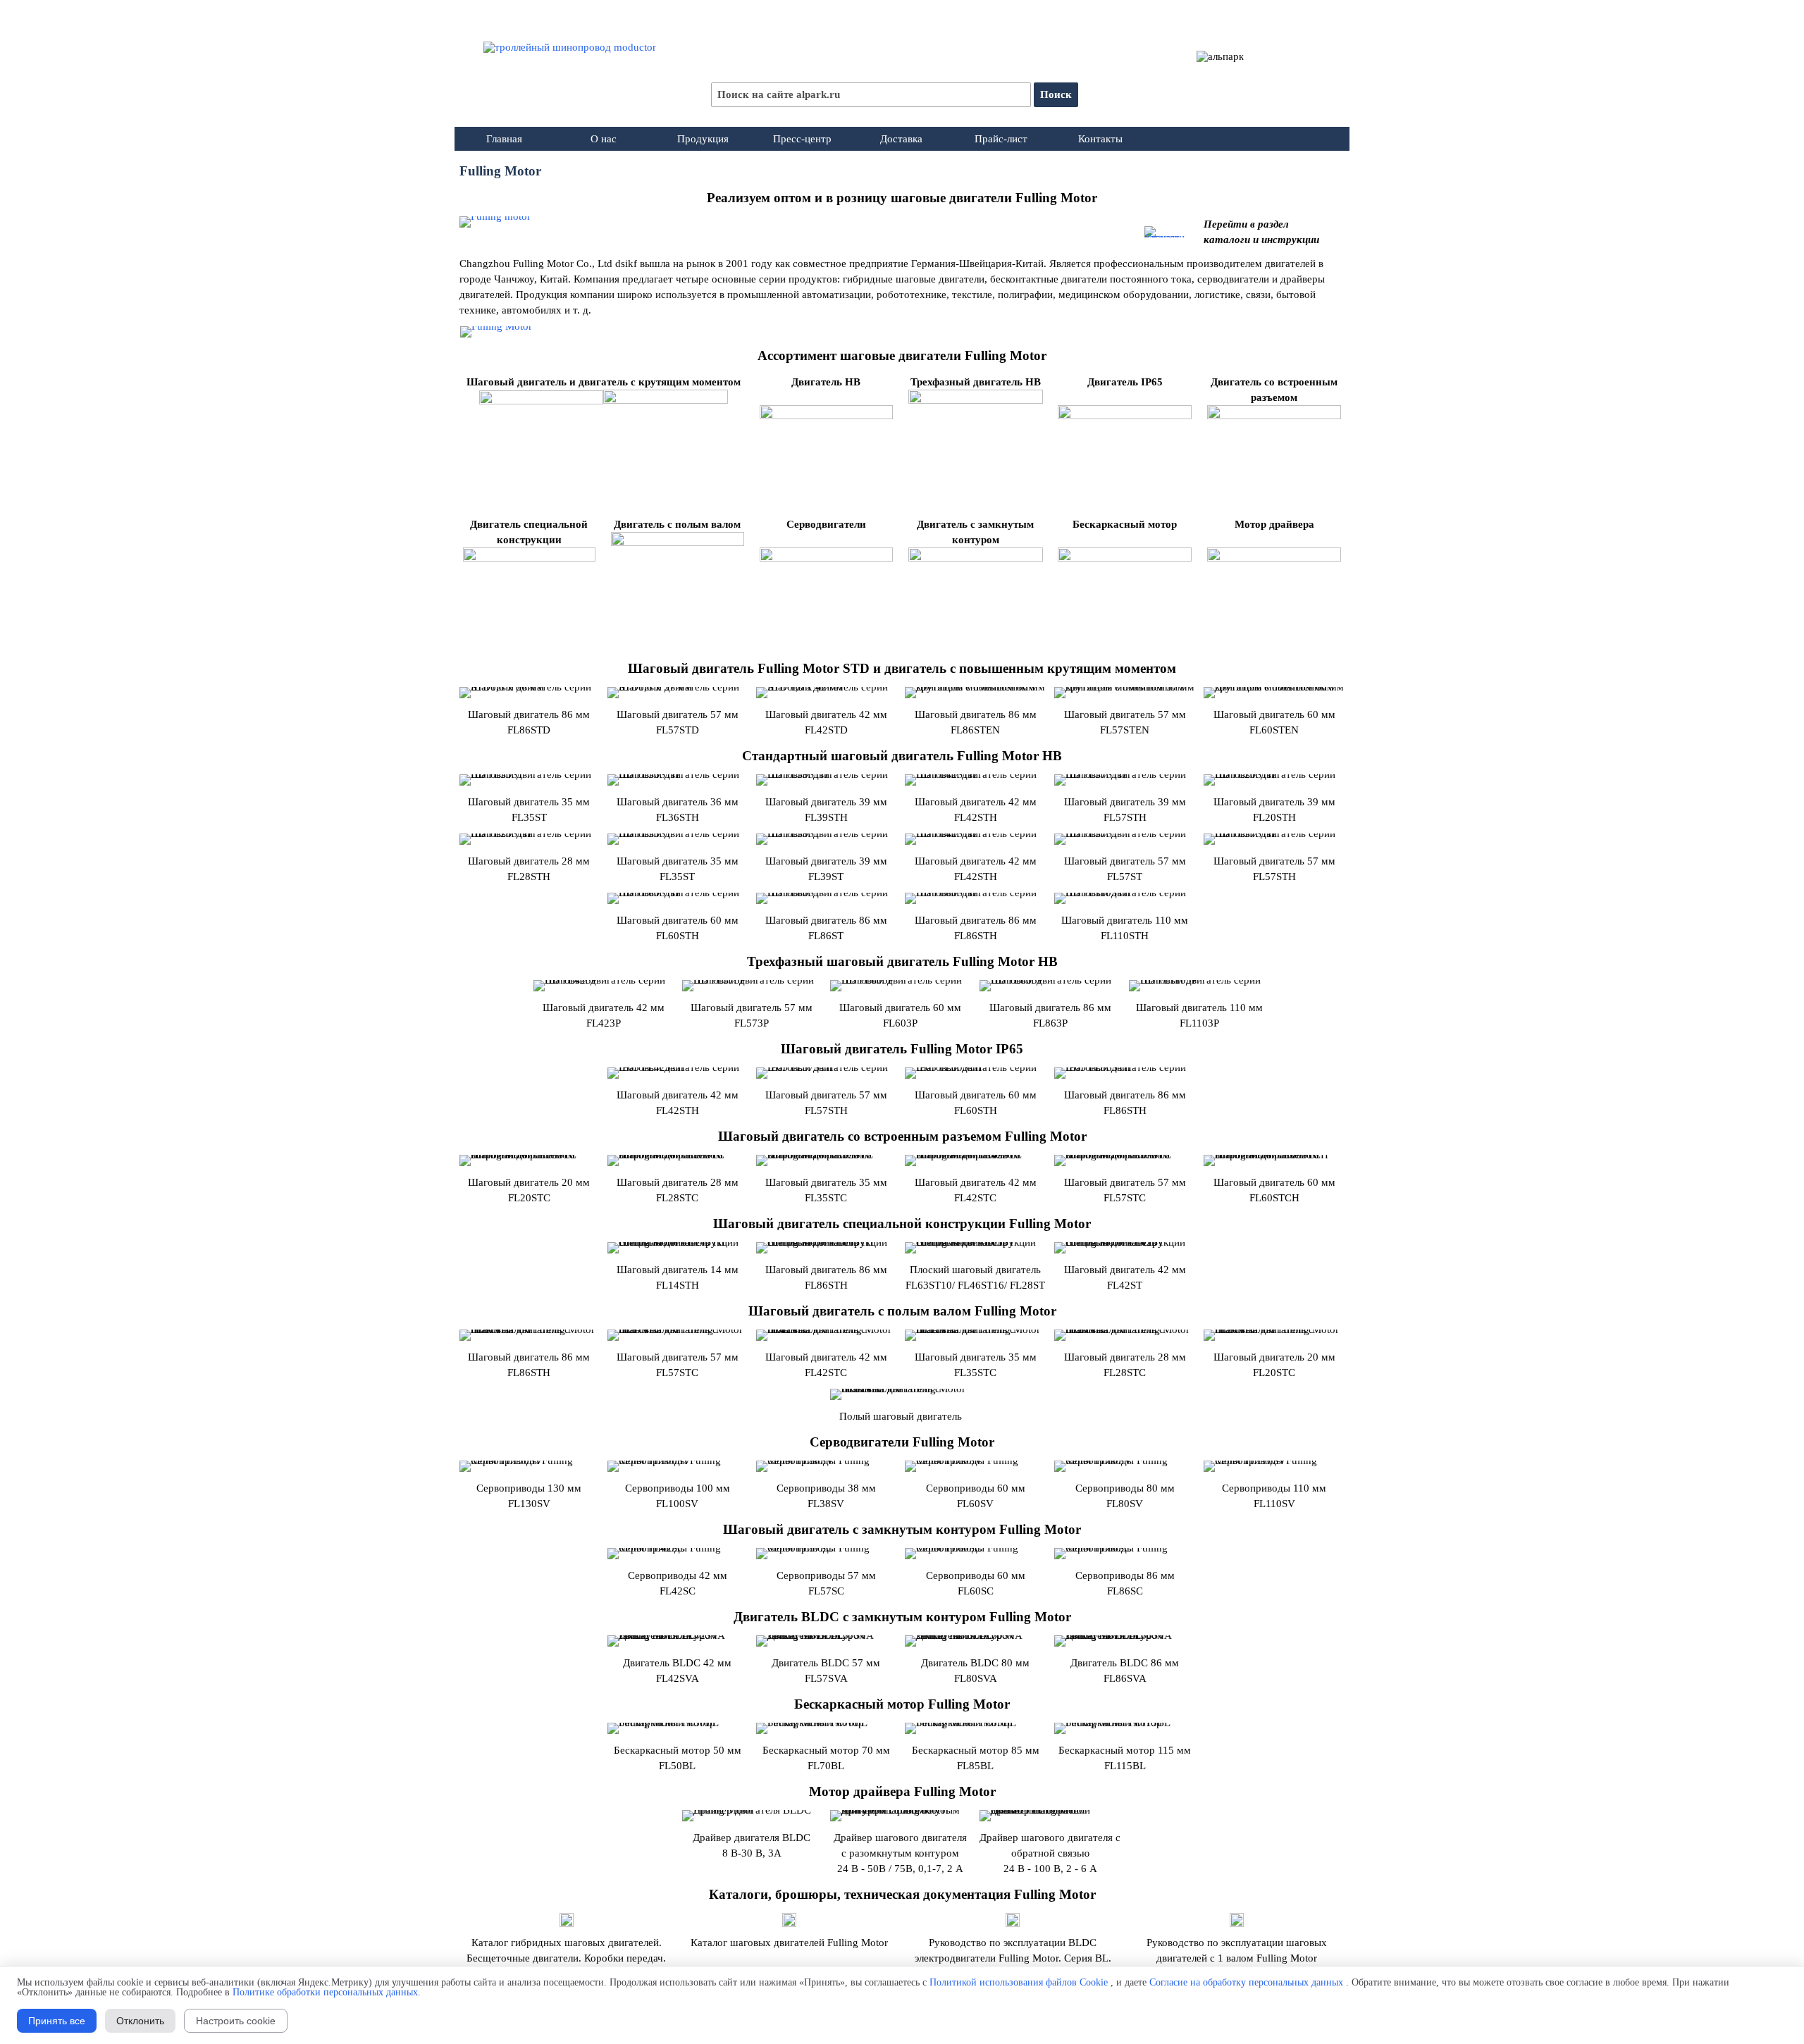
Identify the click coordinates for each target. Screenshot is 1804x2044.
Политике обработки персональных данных (325, 1992)
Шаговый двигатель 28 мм (529, 861)
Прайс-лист (1001, 139)
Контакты (1100, 139)
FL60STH (678, 936)
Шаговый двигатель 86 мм (976, 920)
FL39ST (826, 877)
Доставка (901, 139)
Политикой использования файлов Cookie (1019, 1982)
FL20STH (1274, 817)
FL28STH (529, 877)
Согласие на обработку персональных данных (1246, 1982)
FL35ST (677, 877)
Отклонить (140, 2021)
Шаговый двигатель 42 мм (976, 861)
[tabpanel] (902, 198)
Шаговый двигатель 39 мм (1274, 802)
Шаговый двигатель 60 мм (678, 920)
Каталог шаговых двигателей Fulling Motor (789, 1943)
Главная (504, 139)
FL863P (1050, 1023)
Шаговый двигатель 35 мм (678, 861)
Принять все (57, 2021)
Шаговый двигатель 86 (1050, 1008)
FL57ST (1125, 877)
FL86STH (976, 936)
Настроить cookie (236, 2021)
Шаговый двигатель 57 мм (1125, 861)
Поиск (1056, 94)
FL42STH (976, 877)
